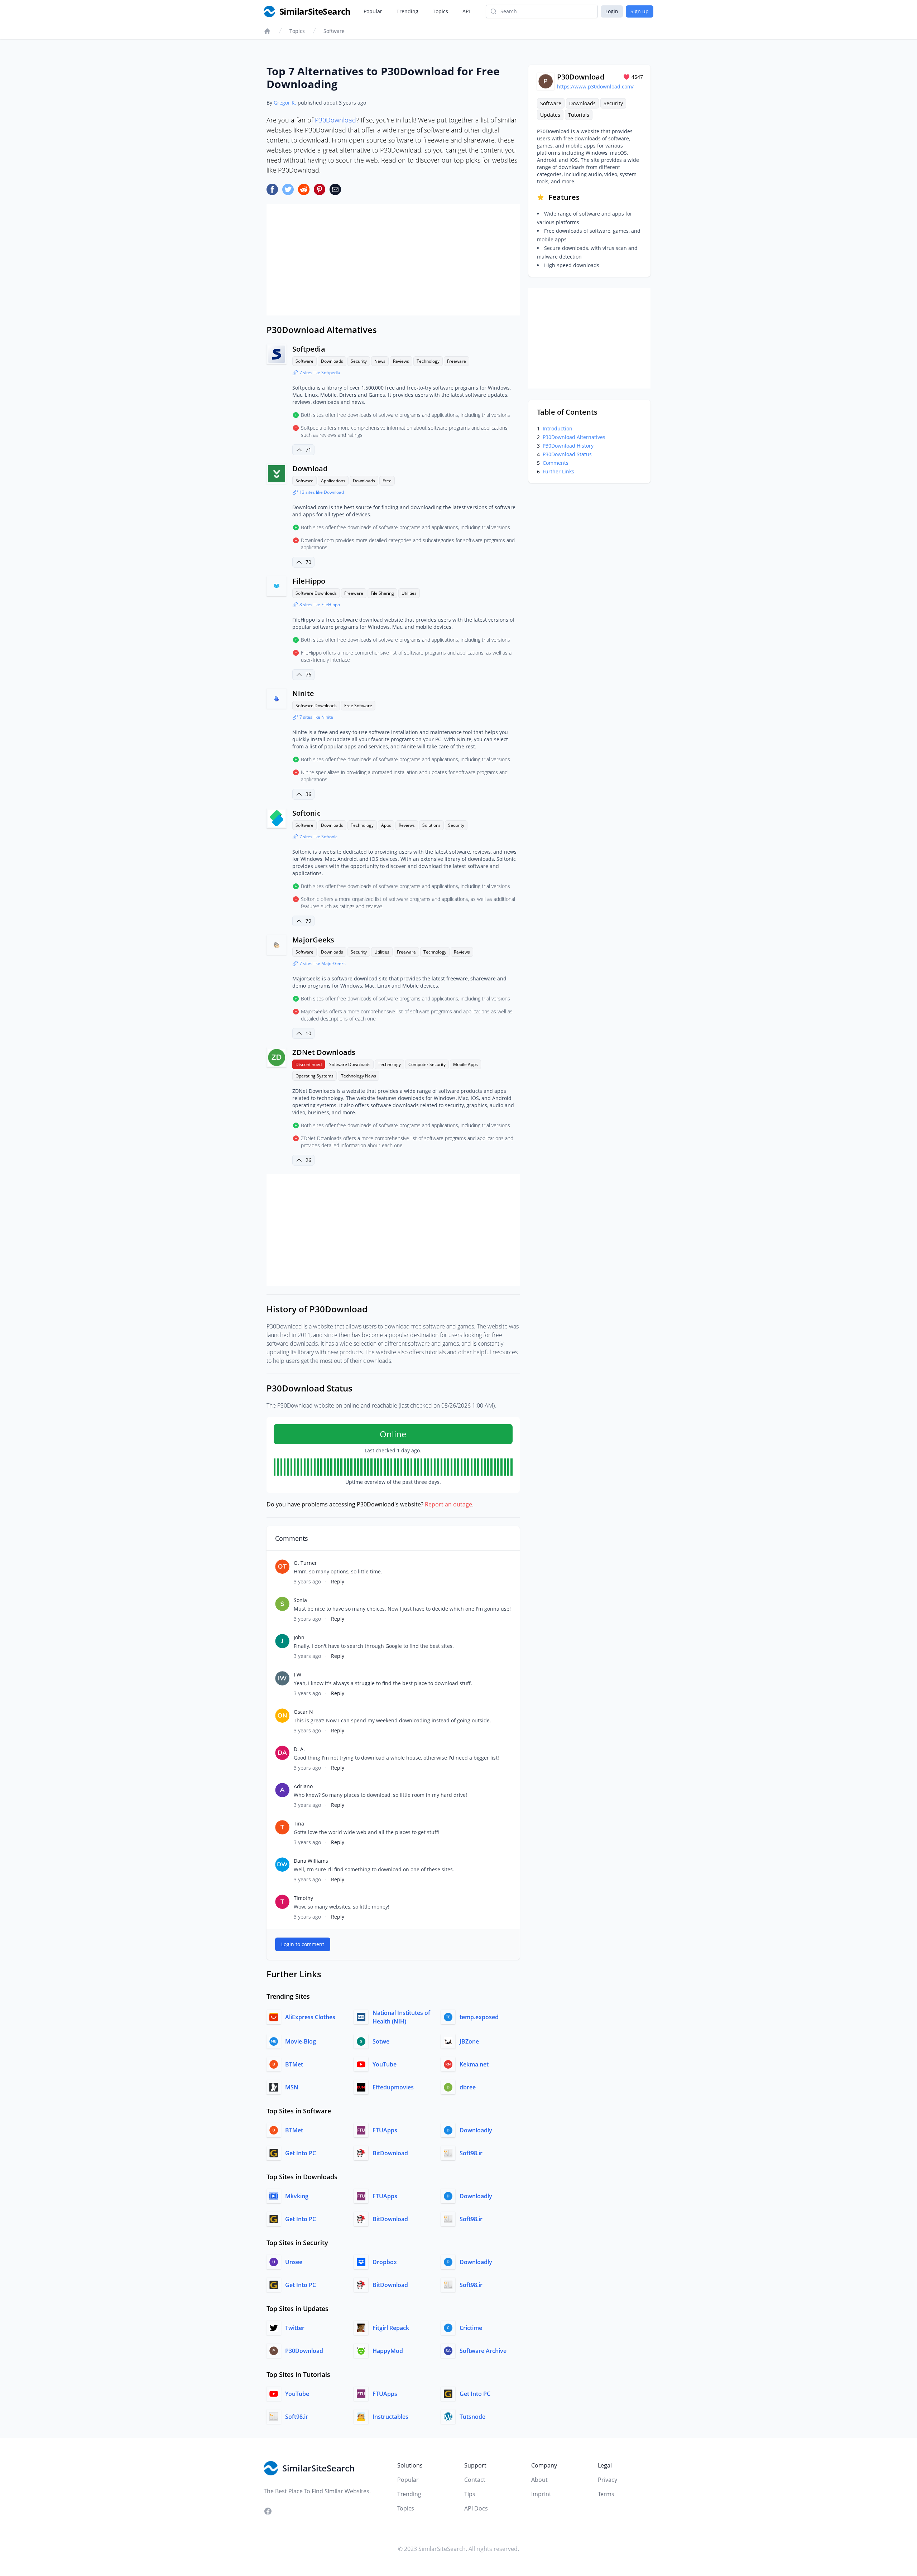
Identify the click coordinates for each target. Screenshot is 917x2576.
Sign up (640, 11)
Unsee (294, 2262)
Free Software (358, 706)
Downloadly (476, 2130)
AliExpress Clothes (310, 2017)
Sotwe (381, 2041)
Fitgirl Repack (391, 2328)
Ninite (303, 693)
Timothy (303, 1898)
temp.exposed (479, 2017)
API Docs (476, 2508)
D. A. (299, 1749)
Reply (338, 1581)
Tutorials (579, 115)
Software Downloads (316, 593)
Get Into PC (301, 2153)
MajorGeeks (313, 940)
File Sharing (382, 593)
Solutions (431, 825)
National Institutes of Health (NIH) (401, 2017)
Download (310, 469)
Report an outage (448, 1504)
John (299, 1637)
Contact (475, 2480)
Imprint (541, 2494)
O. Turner (305, 1563)
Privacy (608, 2480)
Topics (440, 11)
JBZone (469, 2041)
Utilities (409, 593)
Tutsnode (472, 2417)
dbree (468, 2087)
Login (612, 11)
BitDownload (390, 2153)
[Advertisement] (393, 260)
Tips (470, 2494)
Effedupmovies (393, 2087)
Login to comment (303, 1944)
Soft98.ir (471, 2153)
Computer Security (427, 1064)
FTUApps (385, 2130)
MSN (292, 2087)
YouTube (385, 2064)
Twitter (295, 2328)
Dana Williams (311, 1861)
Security (359, 361)
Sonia (300, 1600)
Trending (407, 11)
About (539, 2480)
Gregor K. (285, 103)
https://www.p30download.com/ (595, 86)
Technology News (359, 1076)
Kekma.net (474, 2064)
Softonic (306, 813)
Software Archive (483, 2351)
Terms (606, 2494)
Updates (550, 115)
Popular (373, 11)
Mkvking (297, 2196)
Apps (386, 825)
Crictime (471, 2328)
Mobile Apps (465, 1064)
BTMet (294, 2064)
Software (334, 31)
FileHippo (309, 581)
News (380, 361)
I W (297, 1675)
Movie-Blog (301, 2041)
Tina (299, 1824)
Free (387, 481)
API (466, 11)
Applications (333, 481)
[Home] (267, 31)
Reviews (401, 361)
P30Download (335, 120)
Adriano (303, 1786)
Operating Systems (315, 1076)
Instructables (390, 2417)
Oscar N (303, 1712)
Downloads (332, 361)
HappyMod (388, 2351)
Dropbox (385, 2262)
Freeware (457, 361)
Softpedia (309, 349)
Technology (428, 361)
